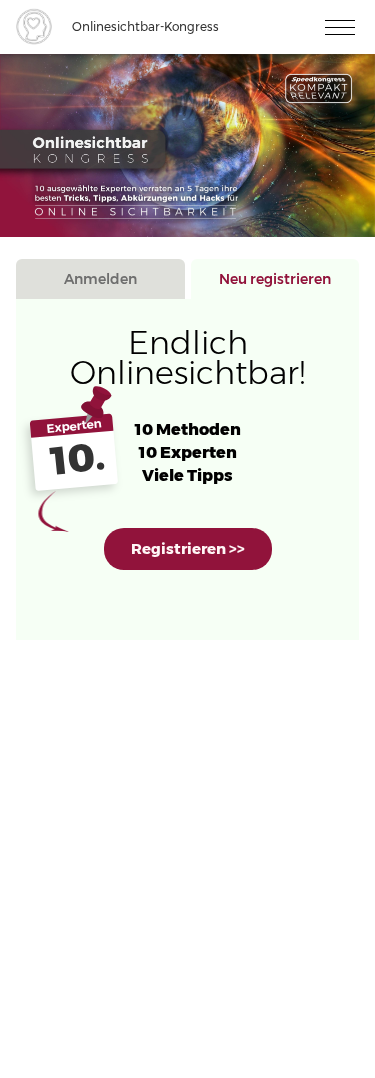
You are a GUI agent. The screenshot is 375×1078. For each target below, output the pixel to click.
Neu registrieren (275, 279)
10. (78, 459)
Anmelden (100, 279)
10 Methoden (188, 429)
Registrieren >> (188, 548)
